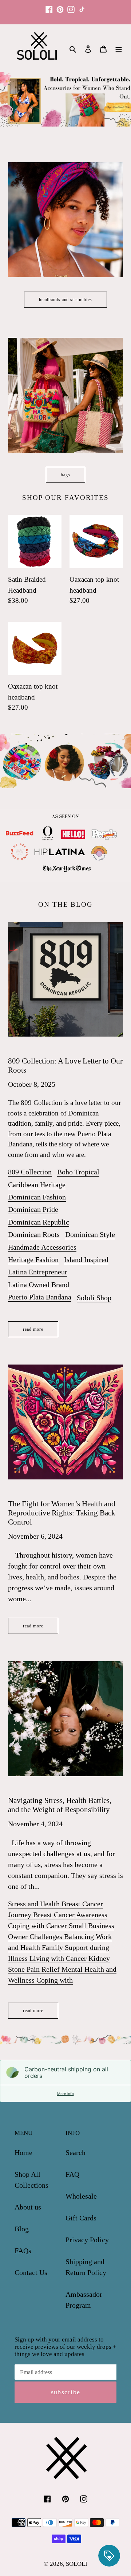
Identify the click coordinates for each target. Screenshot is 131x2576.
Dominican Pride (33, 1209)
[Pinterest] (60, 6)
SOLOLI (77, 2564)
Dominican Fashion (37, 1197)
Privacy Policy (87, 2240)
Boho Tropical (78, 1172)
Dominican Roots (34, 1234)
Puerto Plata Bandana (40, 1297)
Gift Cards (81, 2218)
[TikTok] (82, 6)
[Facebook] (49, 6)
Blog (22, 2229)
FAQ (72, 2174)
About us (28, 2207)
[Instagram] (71, 6)
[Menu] (119, 48)
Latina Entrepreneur (38, 1272)
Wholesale (81, 2196)
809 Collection (30, 1172)
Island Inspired (86, 1259)
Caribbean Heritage (37, 1185)
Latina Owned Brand (39, 1285)
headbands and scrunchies (65, 300)
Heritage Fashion (33, 1259)
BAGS (65, 475)
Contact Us (31, 2272)
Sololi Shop (94, 1298)
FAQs (23, 2251)
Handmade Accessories (42, 1247)
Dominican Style (90, 1234)
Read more (33, 1329)
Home (23, 2152)
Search (76, 2152)
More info (65, 2094)
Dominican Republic (39, 1222)
